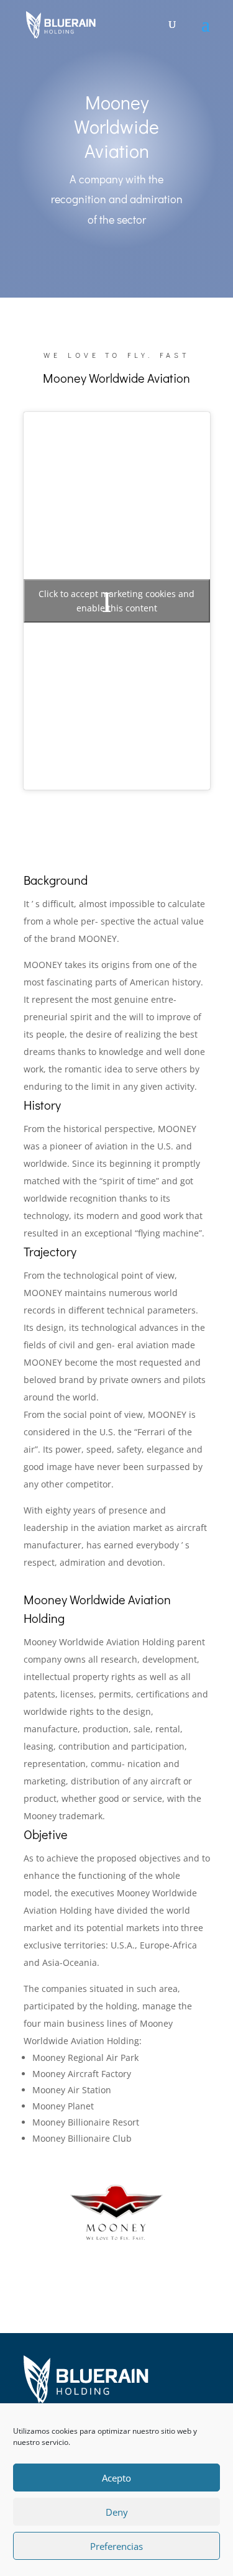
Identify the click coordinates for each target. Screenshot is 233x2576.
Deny (117, 2512)
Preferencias (116, 2546)
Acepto (116, 2478)
